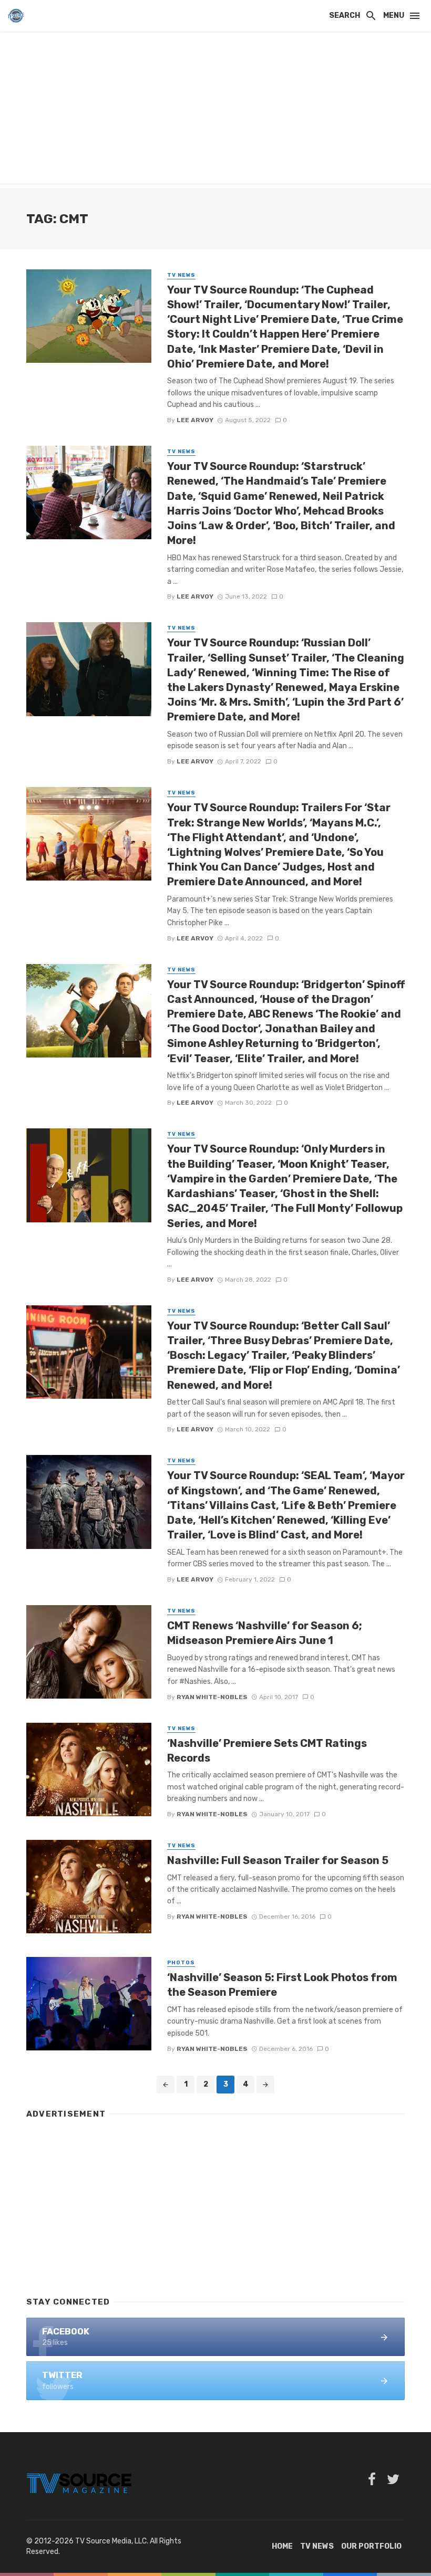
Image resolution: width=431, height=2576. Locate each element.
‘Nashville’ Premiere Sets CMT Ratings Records (267, 1751)
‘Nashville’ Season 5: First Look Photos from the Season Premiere (282, 1985)
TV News (181, 275)
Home (282, 2546)
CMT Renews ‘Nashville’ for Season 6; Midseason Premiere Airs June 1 (265, 1633)
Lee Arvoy (195, 420)
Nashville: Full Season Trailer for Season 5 (278, 1860)
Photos (181, 1963)
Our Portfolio (371, 2546)
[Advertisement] (215, 110)
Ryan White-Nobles (212, 1697)
